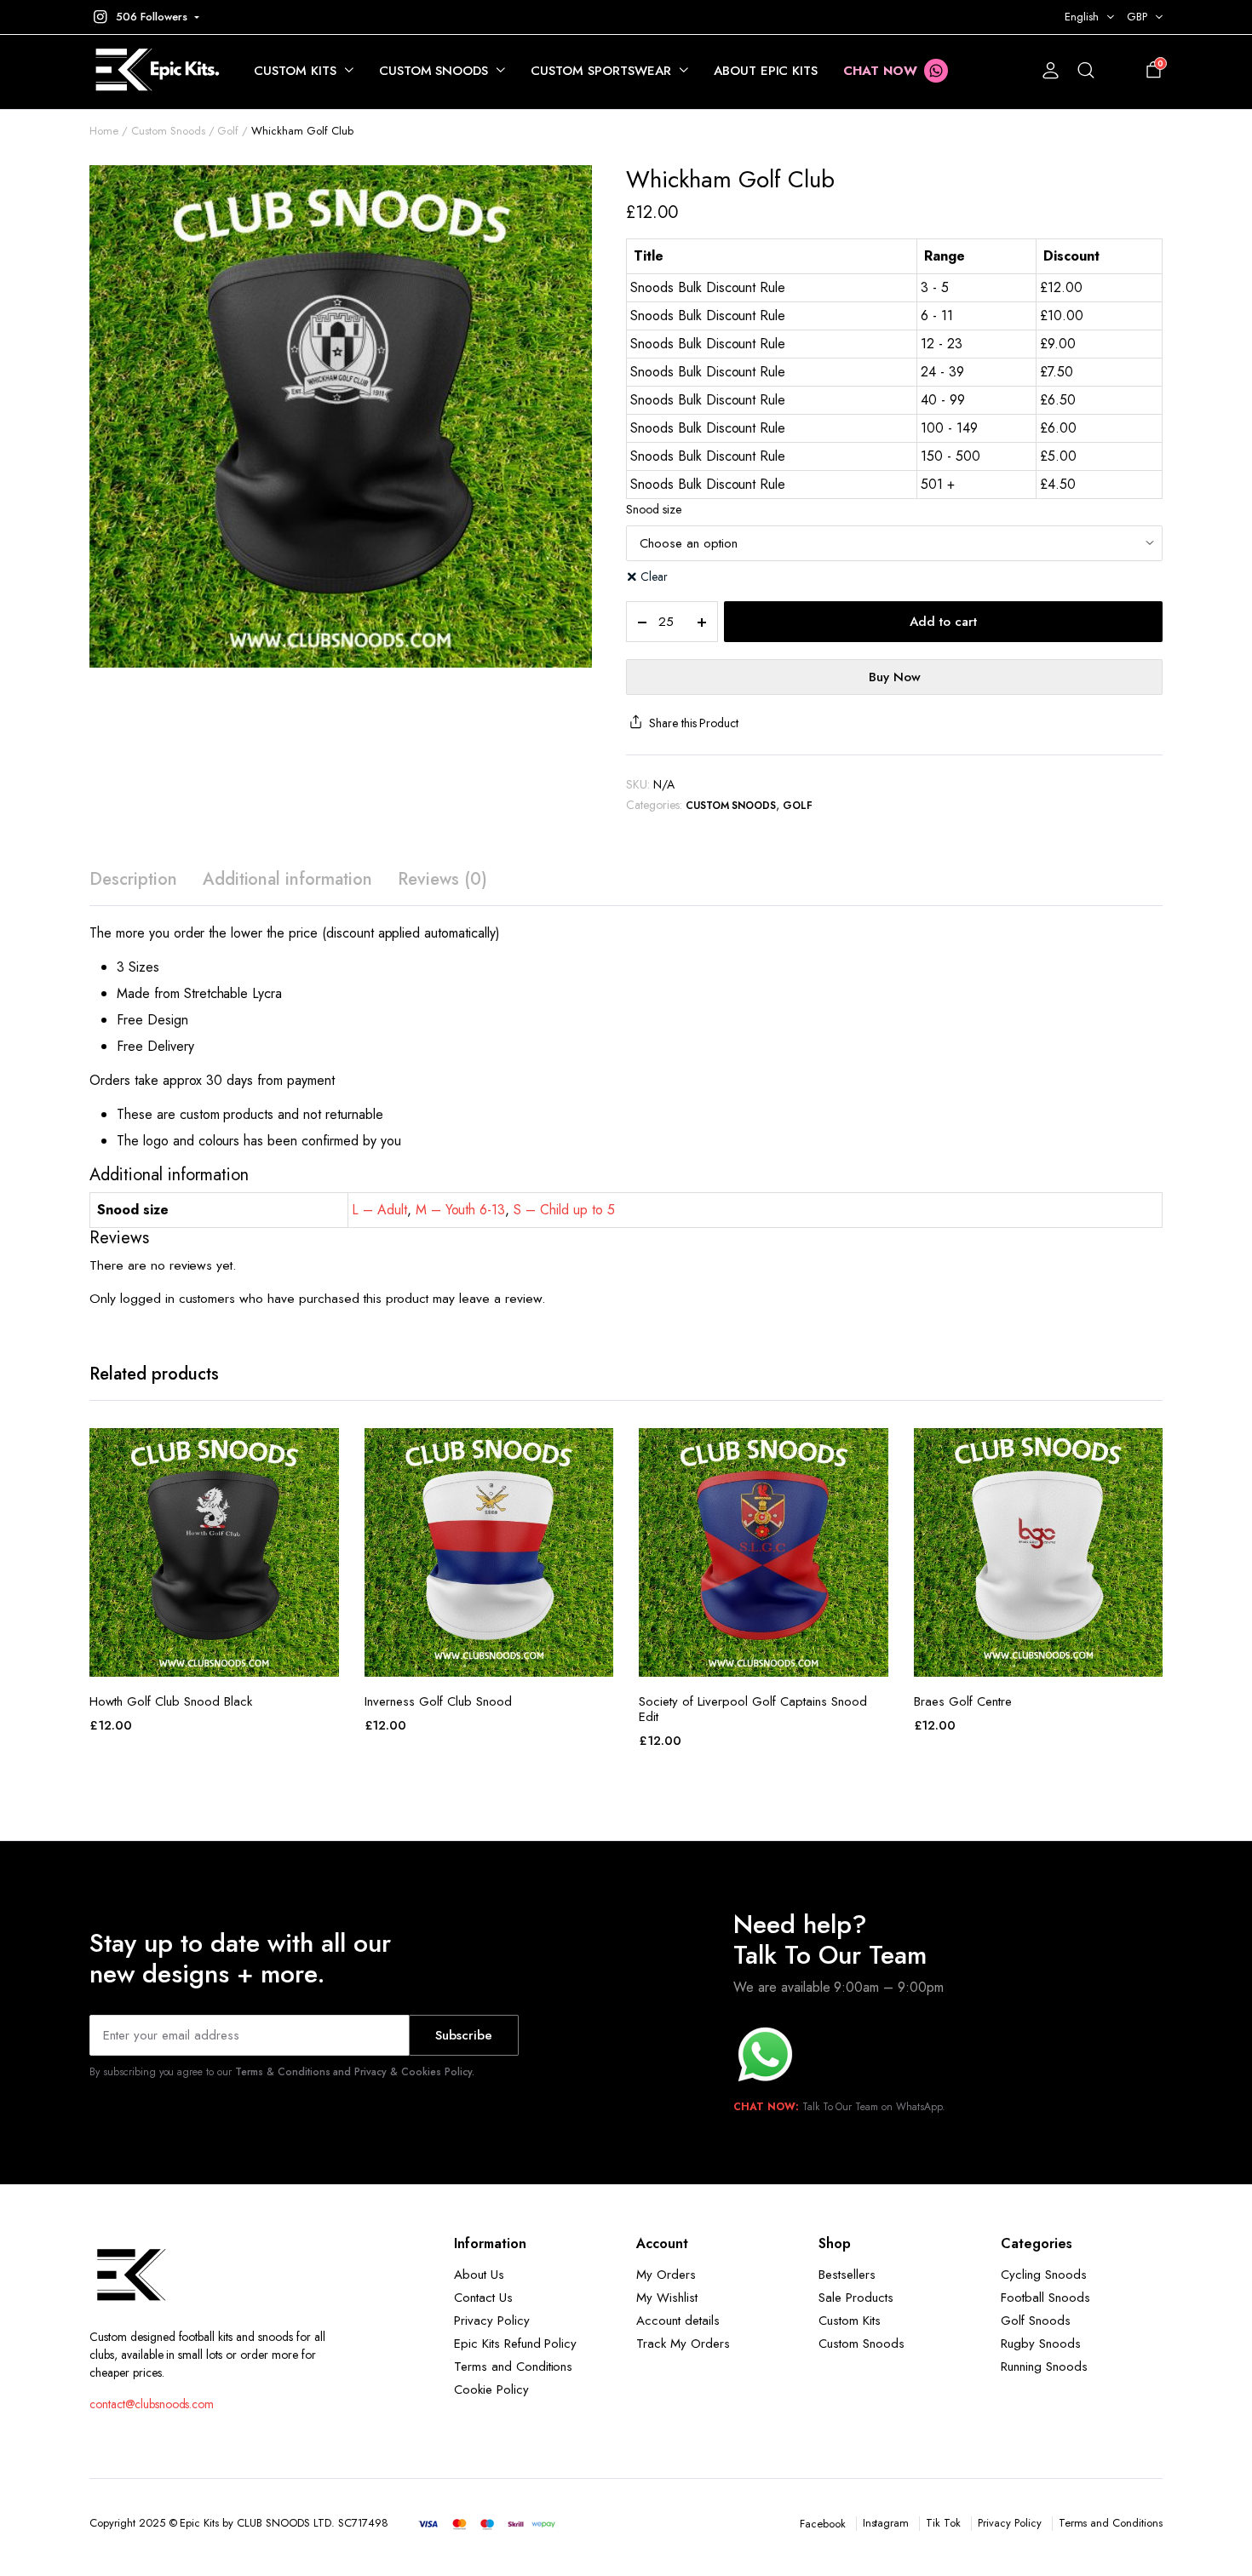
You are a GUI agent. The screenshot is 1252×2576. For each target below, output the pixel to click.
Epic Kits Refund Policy (515, 2344)
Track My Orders (683, 2344)
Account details (678, 2321)
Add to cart (943, 622)
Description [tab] (133, 879)
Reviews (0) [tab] (442, 879)
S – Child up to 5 (564, 1210)
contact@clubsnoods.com (152, 2404)
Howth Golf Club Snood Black (171, 1701)
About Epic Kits (766, 71)
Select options (214, 1658)
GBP (1137, 17)
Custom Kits (295, 71)
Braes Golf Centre (963, 1701)
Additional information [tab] (287, 879)
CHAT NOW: (766, 2107)
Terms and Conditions (513, 2367)
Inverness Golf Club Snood (438, 1701)
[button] (144, 17)
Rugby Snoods (1041, 2344)
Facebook (823, 2524)
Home (104, 131)
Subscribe (464, 2035)
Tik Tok (943, 2523)
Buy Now (895, 677)
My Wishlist (667, 2298)
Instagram (886, 2523)
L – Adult (379, 1210)
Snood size (654, 509)
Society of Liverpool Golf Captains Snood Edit (753, 1709)
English (1082, 17)
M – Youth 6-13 (461, 1210)
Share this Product (694, 723)
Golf (228, 131)
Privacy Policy (492, 2321)
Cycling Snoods (1044, 2275)
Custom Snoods (434, 71)
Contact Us (483, 2298)
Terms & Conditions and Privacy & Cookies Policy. (355, 2072)
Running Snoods (1044, 2367)
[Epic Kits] (155, 71)
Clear (654, 577)
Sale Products (856, 2298)
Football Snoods (1045, 2298)
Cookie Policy (491, 2390)
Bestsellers (847, 2275)
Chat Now (880, 71)
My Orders (666, 2275)
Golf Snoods (1036, 2321)
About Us (479, 2275)
